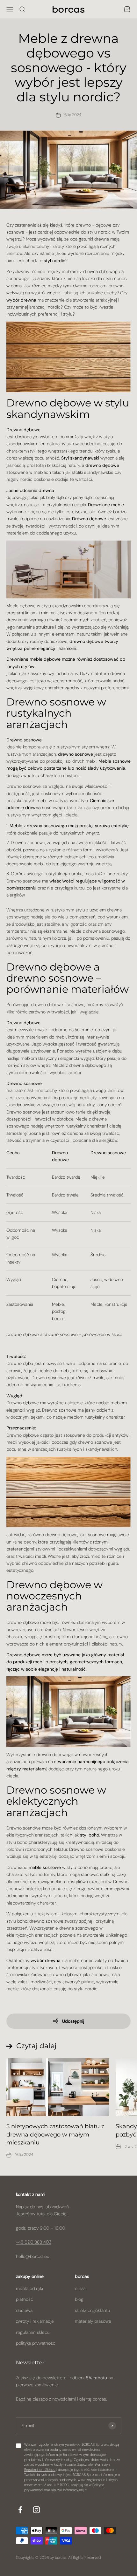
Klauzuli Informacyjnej (67, 2490)
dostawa (24, 2310)
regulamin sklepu (33, 2332)
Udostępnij (73, 2021)
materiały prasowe (93, 2321)
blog (79, 2299)
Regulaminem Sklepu (40, 2470)
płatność (25, 2299)
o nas (80, 2288)
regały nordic (19, 479)
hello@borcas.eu (33, 2256)
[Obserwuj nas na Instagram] (36, 2510)
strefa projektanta (92, 2310)
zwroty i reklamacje (35, 2321)
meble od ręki (29, 2288)
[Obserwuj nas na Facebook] (20, 2510)
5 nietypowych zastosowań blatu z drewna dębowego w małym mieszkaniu (55, 2134)
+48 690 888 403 (34, 2242)
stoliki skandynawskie (93, 472)
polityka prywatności (36, 2343)
